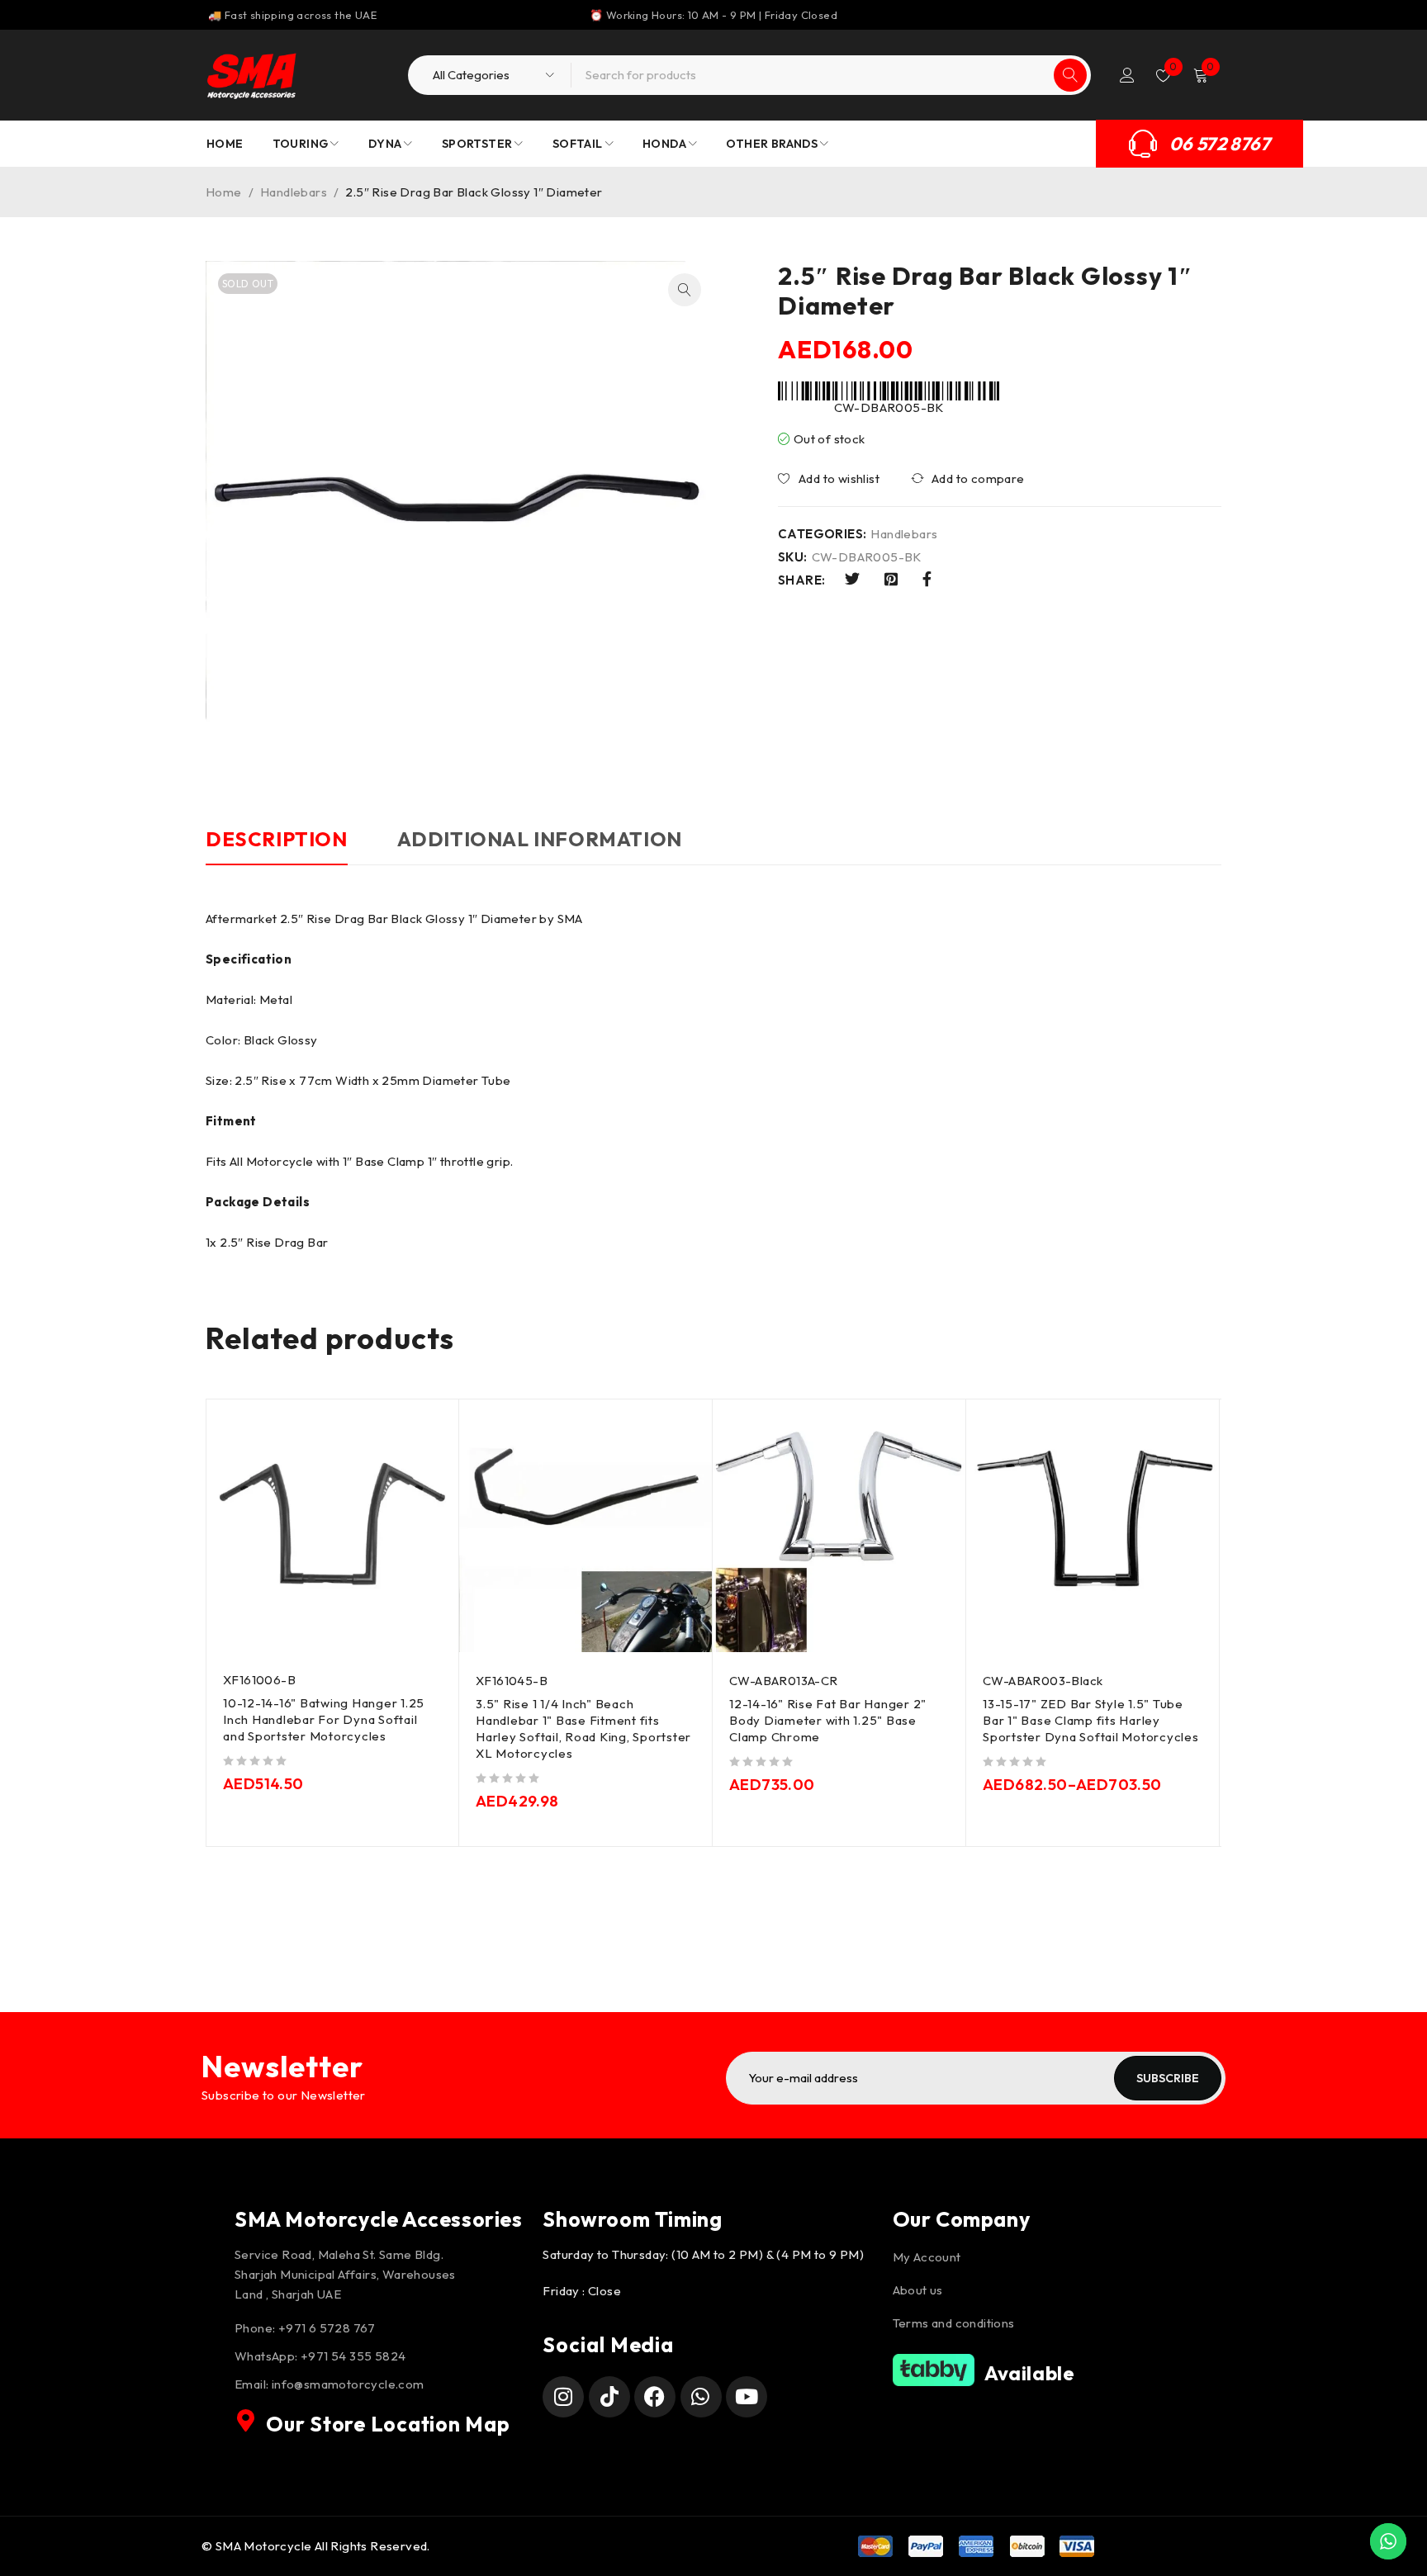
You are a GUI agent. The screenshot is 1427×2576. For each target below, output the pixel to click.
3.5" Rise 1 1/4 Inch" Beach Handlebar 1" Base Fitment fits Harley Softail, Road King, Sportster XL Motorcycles (583, 1728)
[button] (685, 290)
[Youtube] (747, 2397)
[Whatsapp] (701, 2397)
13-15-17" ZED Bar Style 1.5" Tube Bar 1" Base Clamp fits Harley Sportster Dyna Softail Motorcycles (1091, 1720)
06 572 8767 (1220, 144)
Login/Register (1127, 75)
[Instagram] (563, 2397)
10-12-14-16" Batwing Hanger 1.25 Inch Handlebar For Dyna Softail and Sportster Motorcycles (324, 1719)
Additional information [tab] (540, 839)
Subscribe (1168, 2078)
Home (224, 192)
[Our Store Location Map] (246, 2421)
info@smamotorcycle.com (348, 2384)
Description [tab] (277, 839)
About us (918, 2290)
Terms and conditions (954, 2323)
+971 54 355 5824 (353, 2356)
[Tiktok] (609, 2397)
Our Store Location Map (388, 2424)
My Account (927, 2257)
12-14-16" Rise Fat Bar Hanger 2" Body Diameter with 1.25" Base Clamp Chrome (828, 1720)
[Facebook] (655, 2397)
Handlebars (294, 192)
